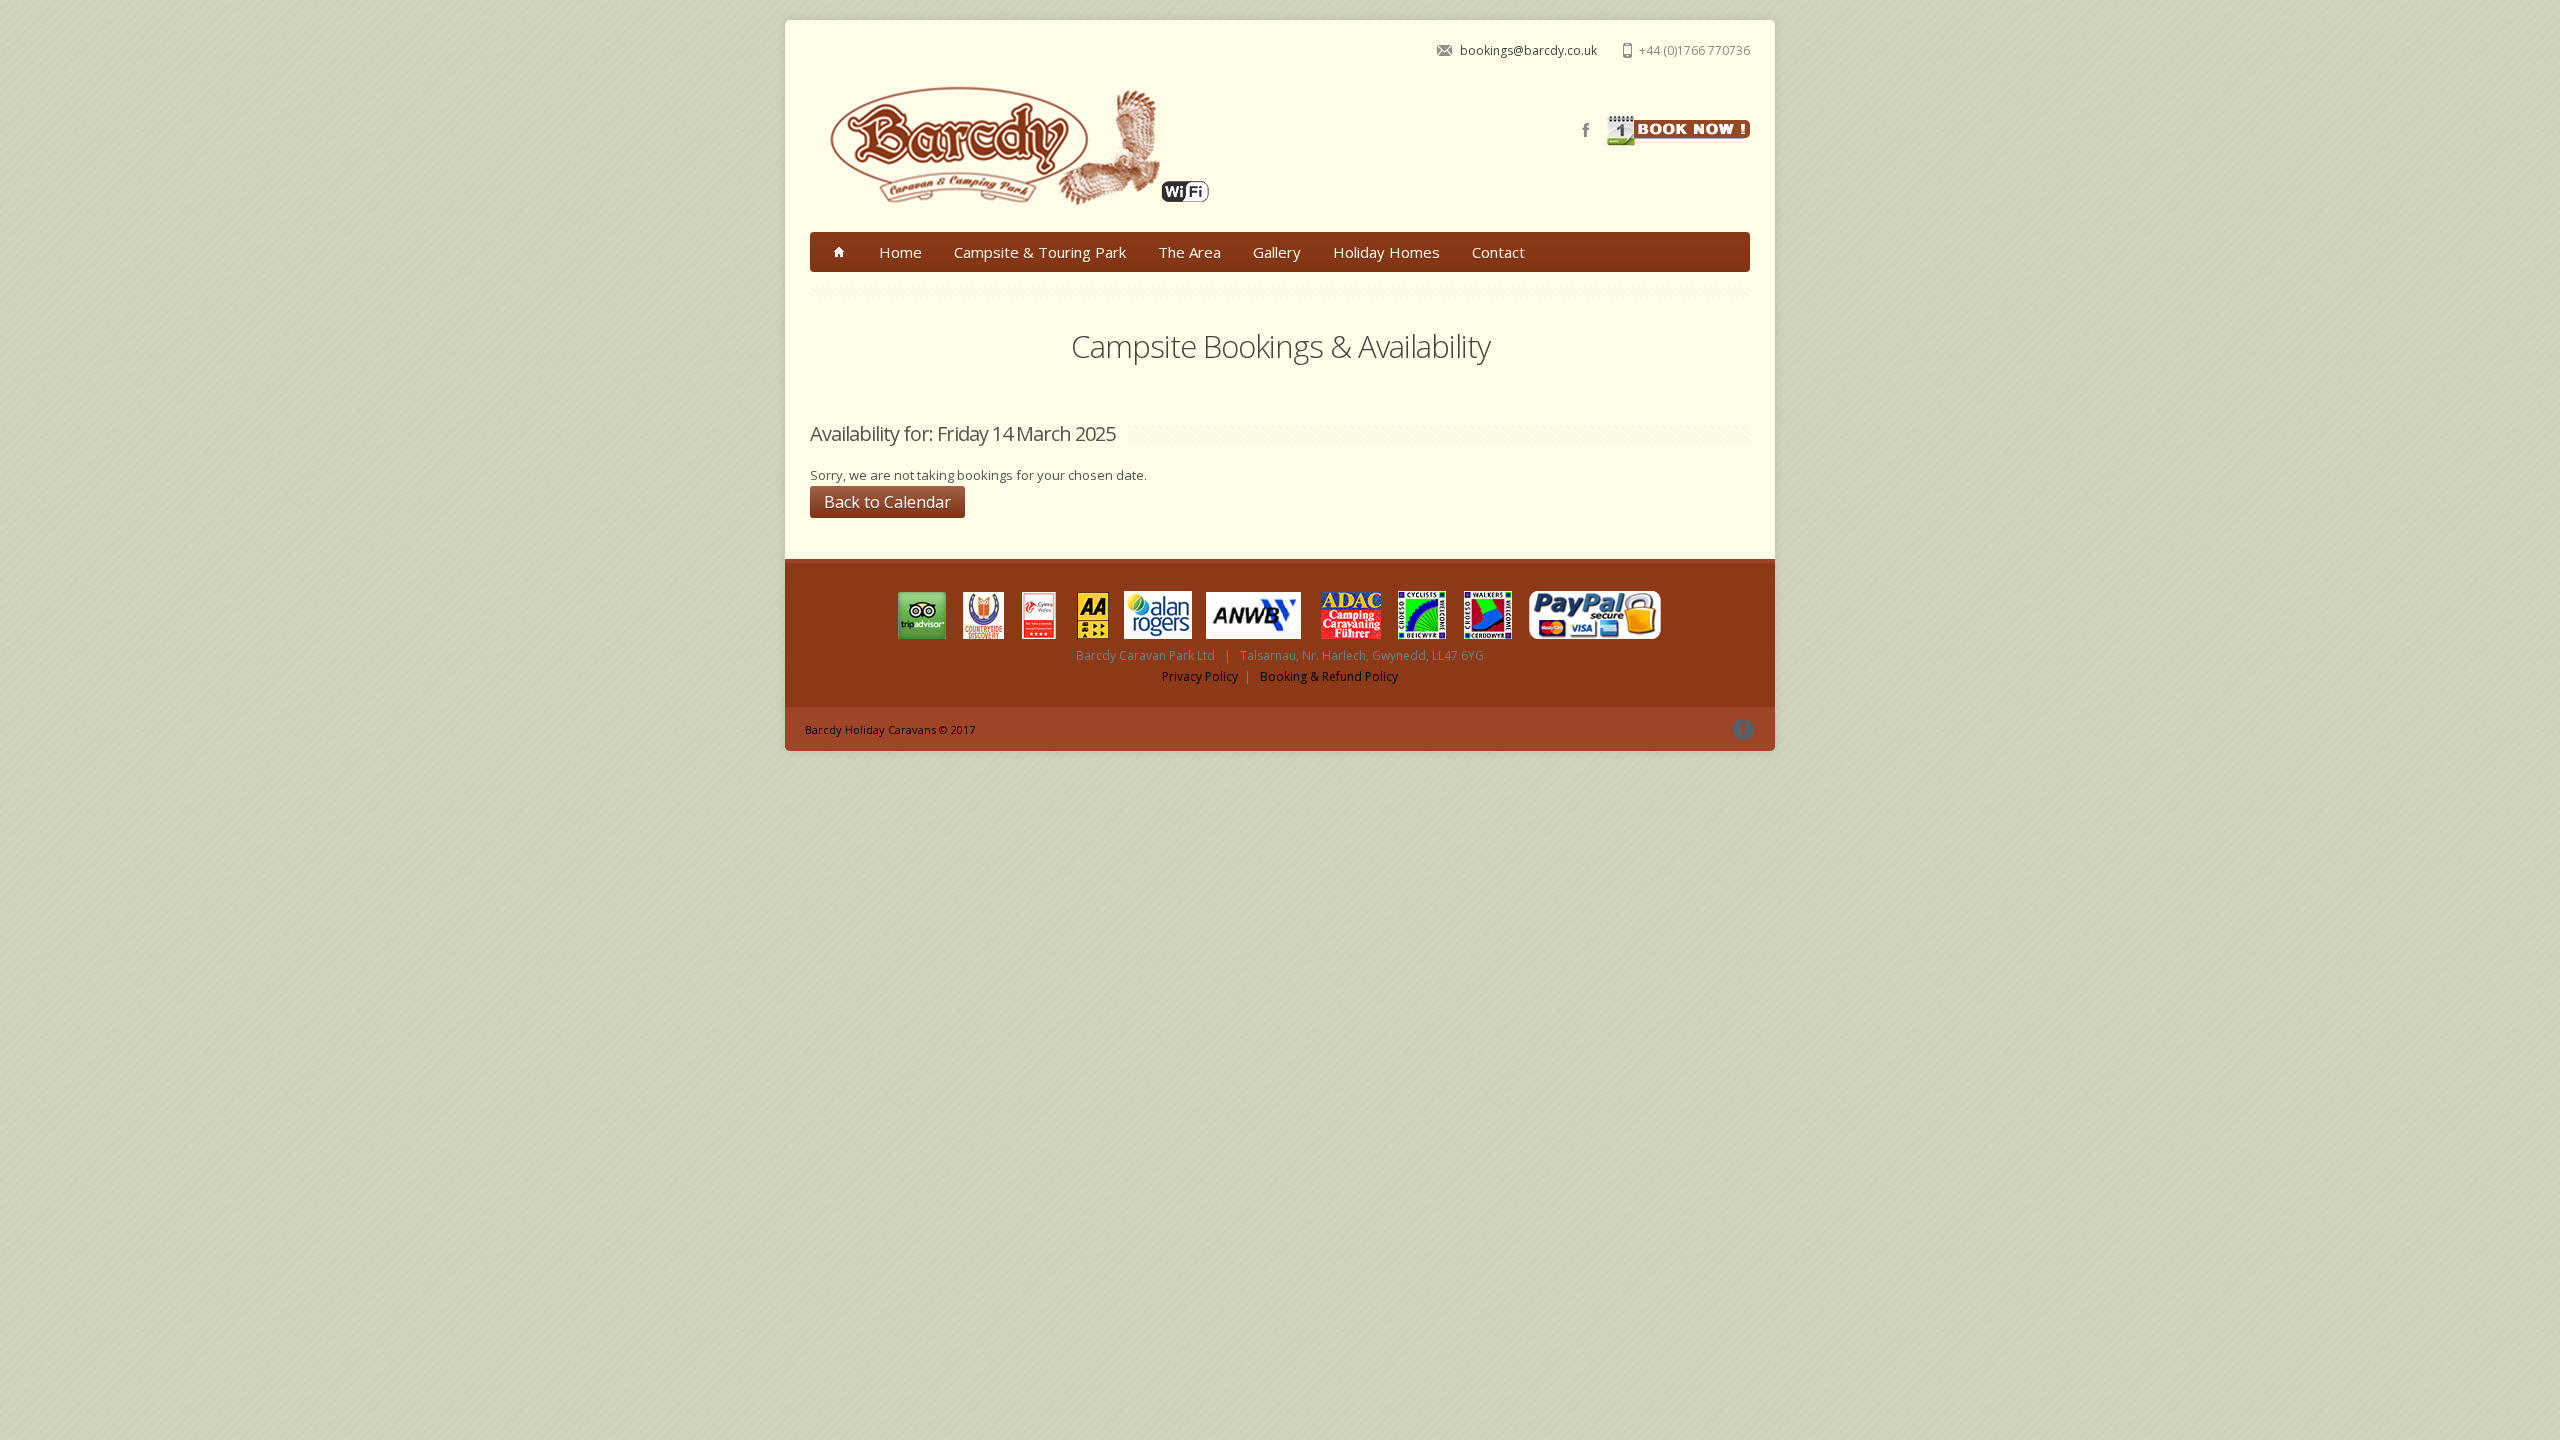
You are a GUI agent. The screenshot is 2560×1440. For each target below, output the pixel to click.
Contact (1498, 252)
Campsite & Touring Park (1040, 252)
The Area (1189, 252)
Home (900, 252)
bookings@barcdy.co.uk (1528, 50)
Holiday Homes (1386, 252)
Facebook (1586, 130)
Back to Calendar (887, 502)
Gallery (1277, 252)
